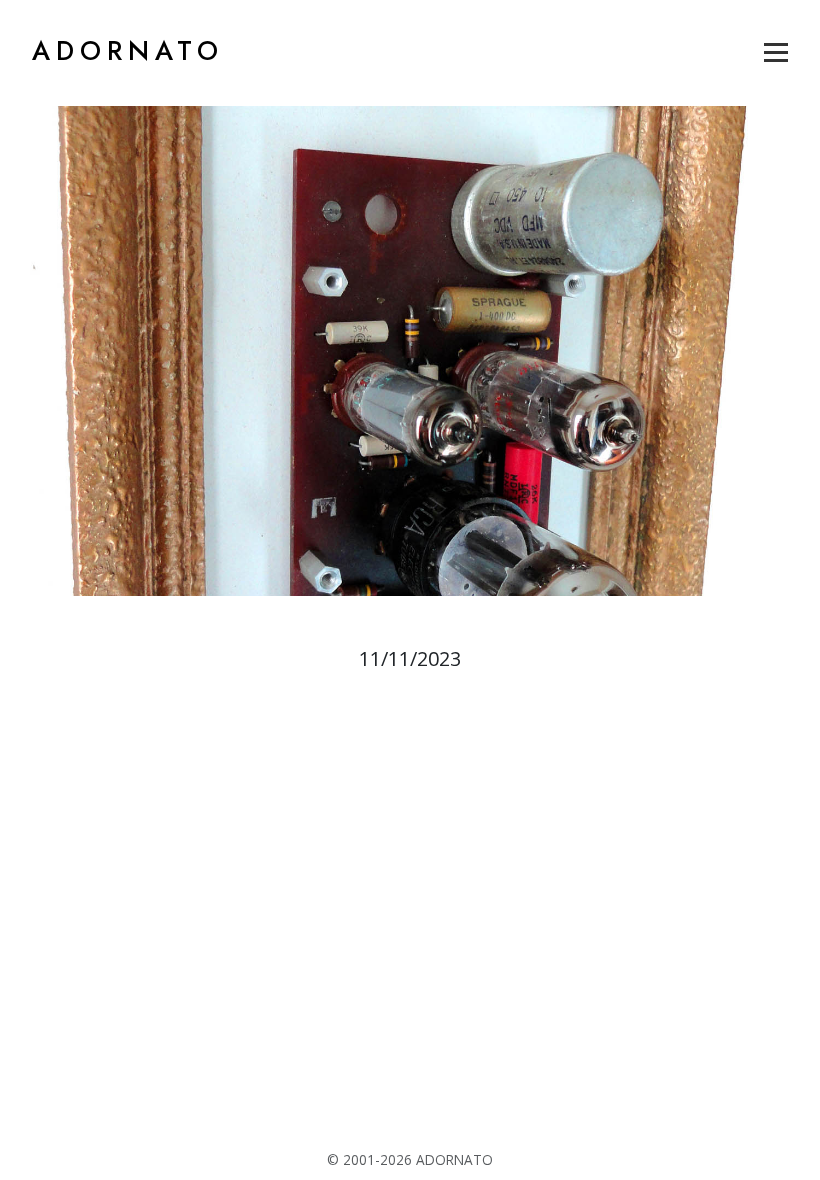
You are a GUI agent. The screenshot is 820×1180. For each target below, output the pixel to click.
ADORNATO (128, 51)
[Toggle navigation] (776, 52)
